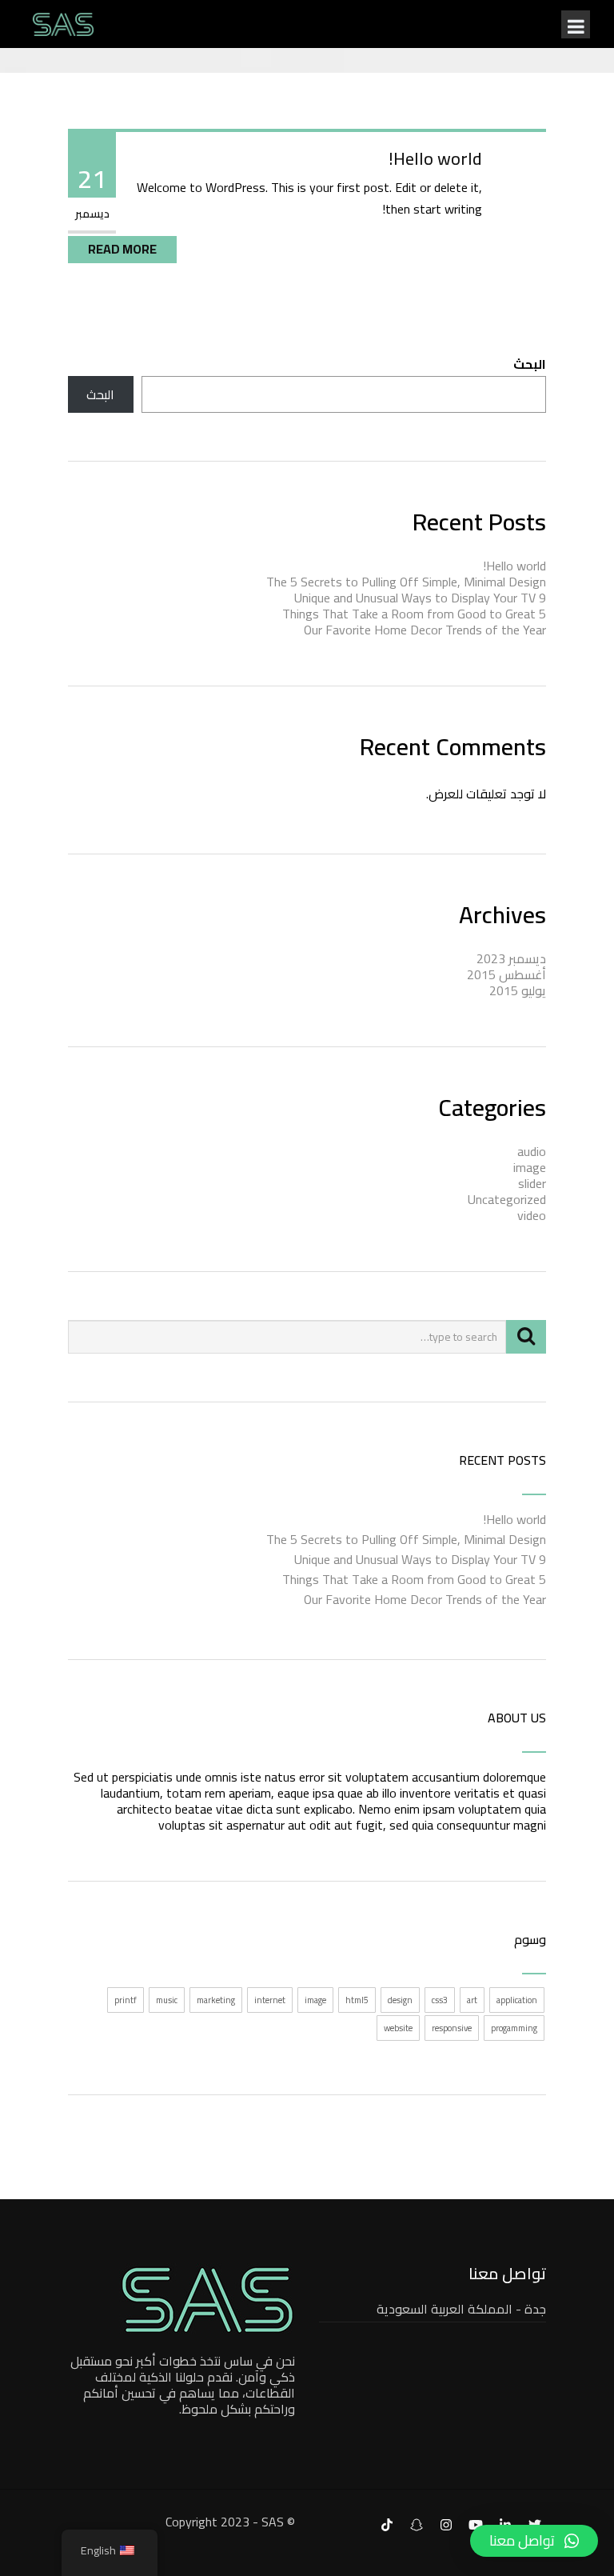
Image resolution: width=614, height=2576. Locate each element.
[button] (534, 2541)
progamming (514, 2028)
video (532, 1215)
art (472, 2000)
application (517, 2000)
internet (270, 2000)
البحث (530, 364)
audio (532, 1151)
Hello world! (435, 158)
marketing (216, 2000)
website (398, 2028)
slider (532, 1183)
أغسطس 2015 (506, 974)
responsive (452, 2028)
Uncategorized (507, 1199)
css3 (440, 2000)
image (530, 1167)
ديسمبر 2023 (511, 958)
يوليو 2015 (518, 990)
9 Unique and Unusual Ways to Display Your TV (420, 598)
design (400, 2000)
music (167, 2000)
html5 (357, 2000)
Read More (122, 249)
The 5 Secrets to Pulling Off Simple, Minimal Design (406, 582)
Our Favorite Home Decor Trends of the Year (425, 630)
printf (126, 2000)
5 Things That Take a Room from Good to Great (414, 614)
